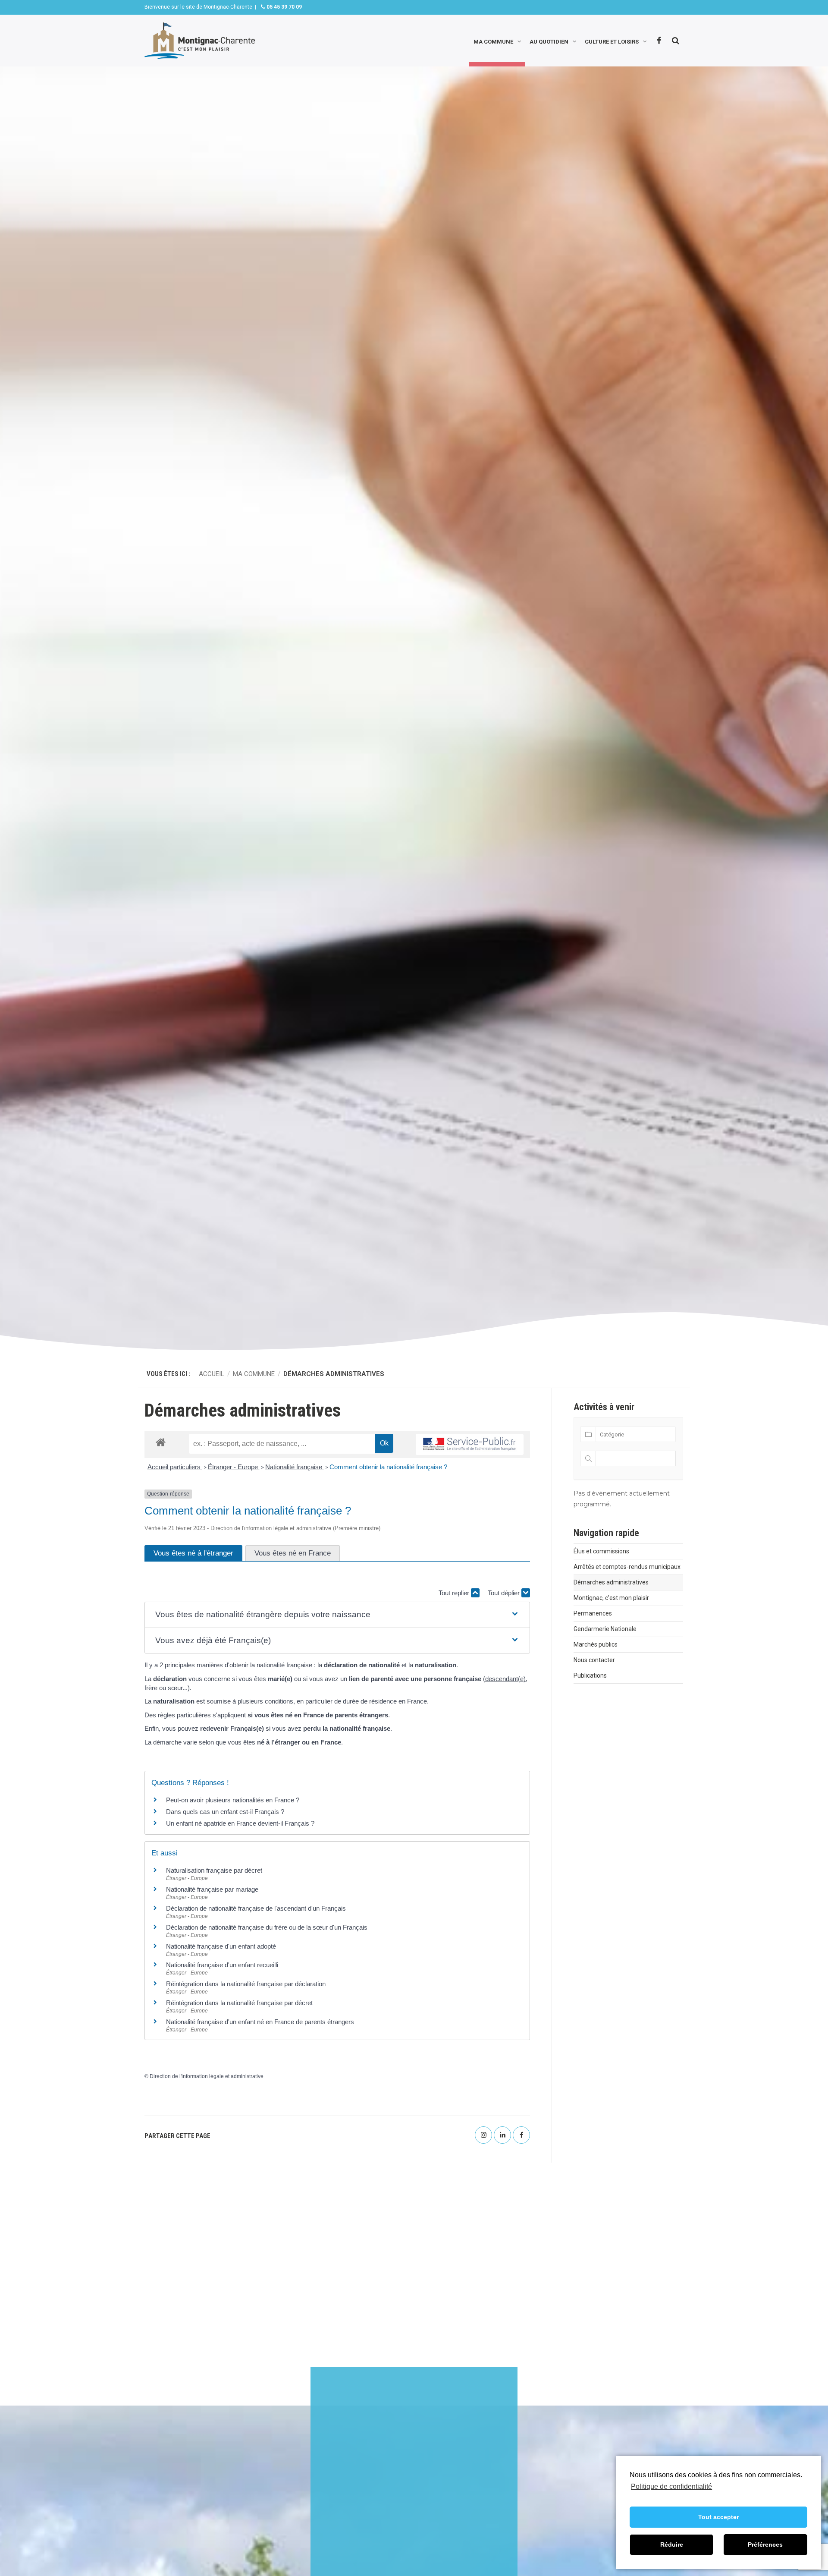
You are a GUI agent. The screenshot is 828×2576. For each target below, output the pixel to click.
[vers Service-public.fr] (470, 1444)
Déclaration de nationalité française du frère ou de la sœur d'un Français (267, 1927)
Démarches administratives (611, 1582)
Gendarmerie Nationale (605, 1629)
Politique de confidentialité (671, 2486)
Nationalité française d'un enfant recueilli (222, 1965)
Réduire (672, 2545)
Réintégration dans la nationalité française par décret (239, 2003)
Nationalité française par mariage (212, 1889)
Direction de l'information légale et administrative (207, 2076)
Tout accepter (718, 2517)
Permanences (593, 1613)
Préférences (765, 2545)
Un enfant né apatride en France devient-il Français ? (240, 1823)
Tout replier (455, 1593)
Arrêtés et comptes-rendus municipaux (627, 1567)
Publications (590, 1675)
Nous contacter (594, 1660)
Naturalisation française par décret (214, 1870)
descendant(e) (505, 1679)
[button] (337, 1615)
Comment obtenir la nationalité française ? (388, 1467)
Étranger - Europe (234, 1467)
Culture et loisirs (612, 41)
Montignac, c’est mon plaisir (611, 1598)
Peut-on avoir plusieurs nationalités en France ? (233, 1800)
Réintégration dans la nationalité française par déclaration (246, 1984)
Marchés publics (596, 1644)
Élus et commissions (601, 1551)
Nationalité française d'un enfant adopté (221, 1946)
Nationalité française (295, 1467)
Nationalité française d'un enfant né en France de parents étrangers (260, 2022)
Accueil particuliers (175, 1467)
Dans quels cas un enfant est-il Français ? (225, 1812)
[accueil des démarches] (161, 1442)
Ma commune (493, 41)
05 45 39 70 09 (284, 7)
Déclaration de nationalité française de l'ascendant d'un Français (256, 1908)
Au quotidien (549, 41)
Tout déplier (505, 1593)
